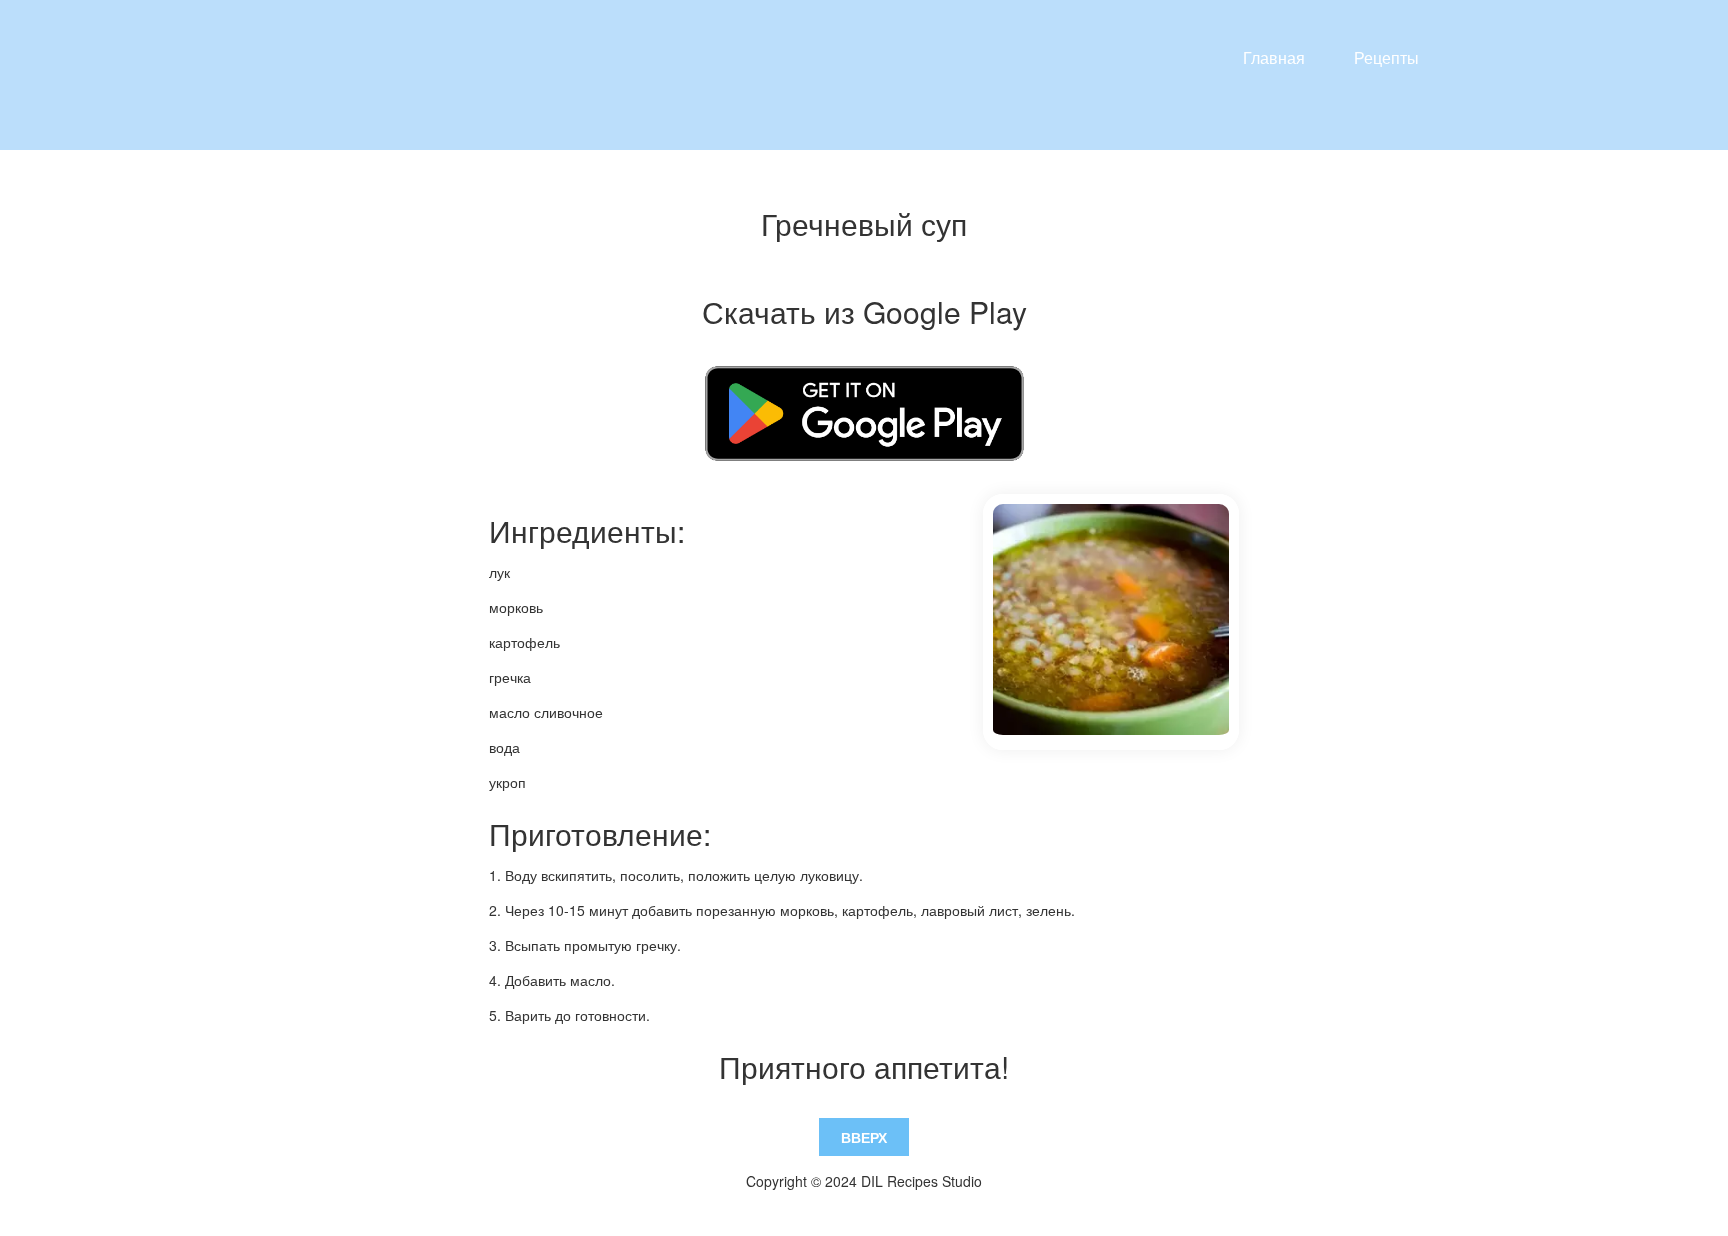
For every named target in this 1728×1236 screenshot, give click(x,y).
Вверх (864, 1137)
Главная (1274, 57)
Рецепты (1386, 57)
